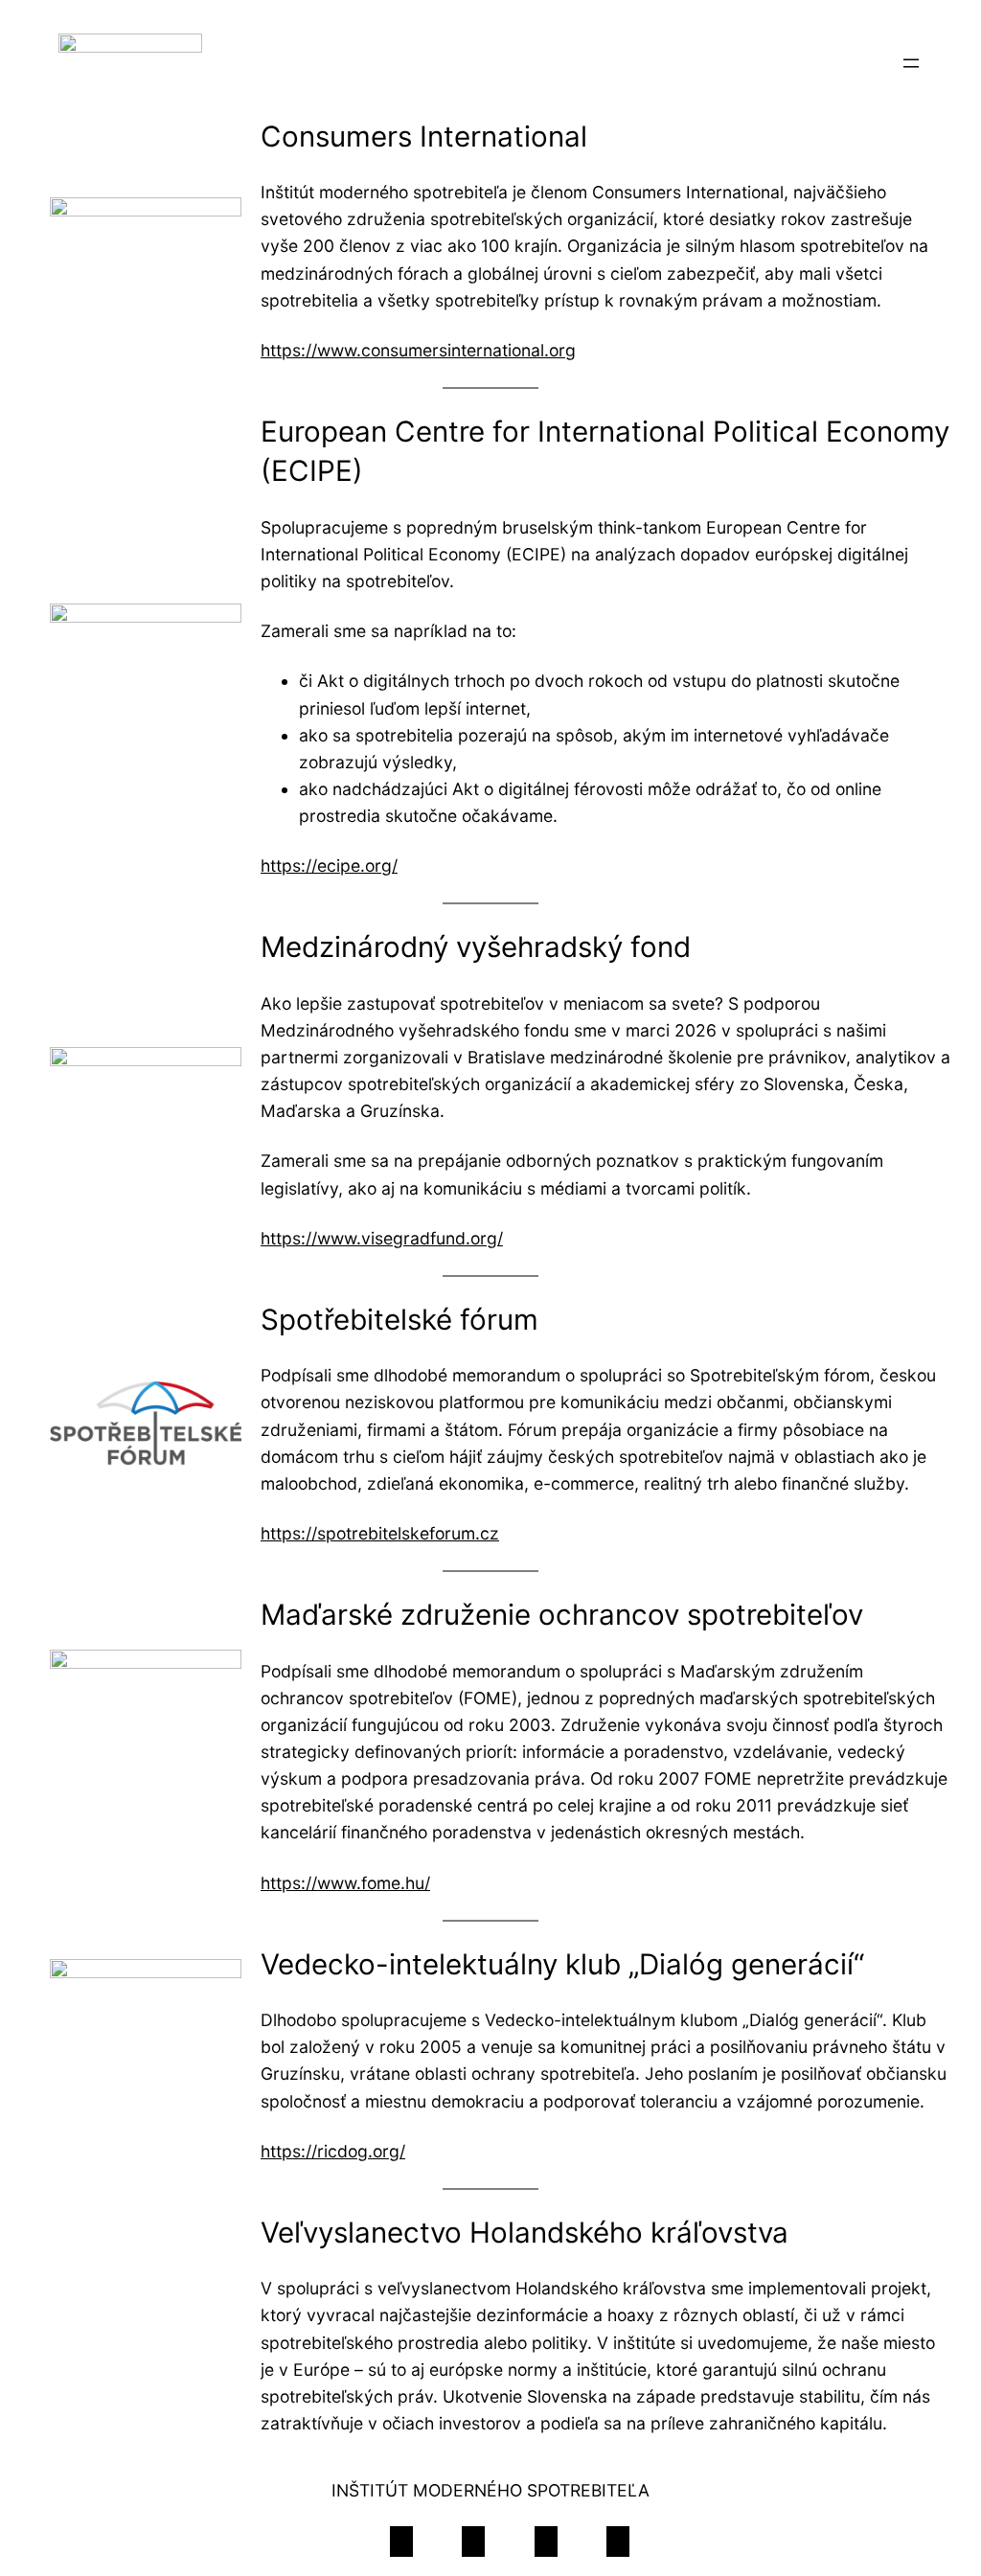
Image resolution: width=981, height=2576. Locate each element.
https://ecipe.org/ (329, 866)
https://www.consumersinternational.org (418, 350)
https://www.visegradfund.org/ (382, 1238)
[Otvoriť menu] (911, 63)
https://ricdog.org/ (333, 2151)
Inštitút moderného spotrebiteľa (490, 2490)
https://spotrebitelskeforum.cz (380, 1533)
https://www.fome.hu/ (345, 1883)
